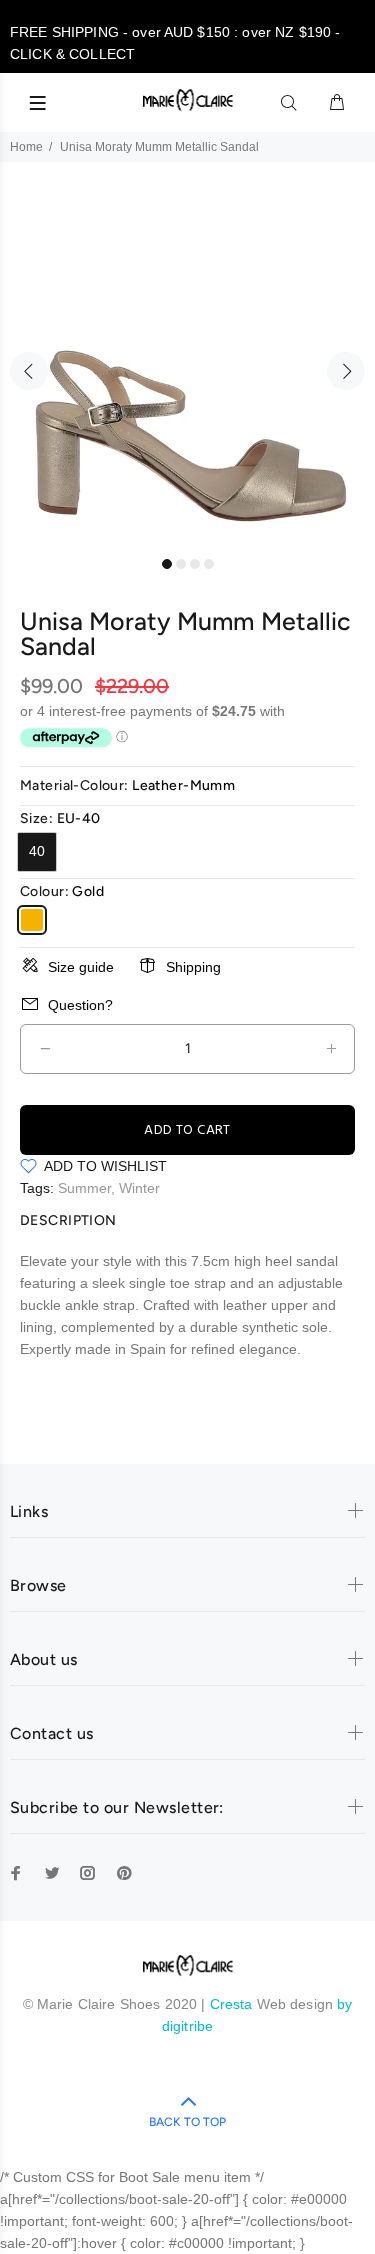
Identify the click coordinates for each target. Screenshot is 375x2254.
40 (37, 851)
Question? (80, 1005)
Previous (29, 371)
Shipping (193, 967)
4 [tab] (209, 564)
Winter (139, 1188)
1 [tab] (167, 564)
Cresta (233, 2004)
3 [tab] (195, 564)
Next (346, 371)
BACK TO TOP (187, 2122)
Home (26, 147)
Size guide (81, 967)
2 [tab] (181, 564)
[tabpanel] (187, 359)
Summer (84, 1188)
